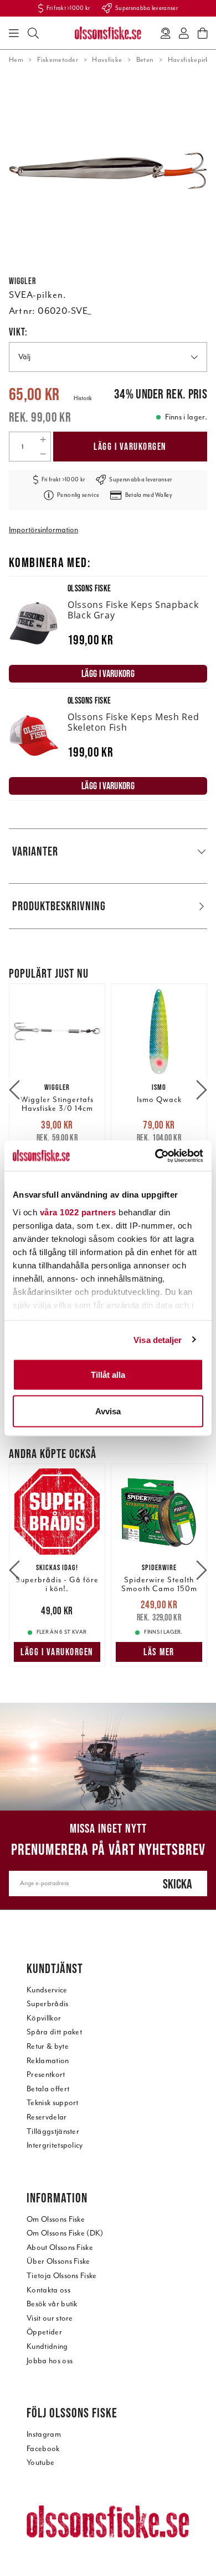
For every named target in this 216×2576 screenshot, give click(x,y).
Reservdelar (47, 2117)
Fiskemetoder (58, 60)
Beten (145, 60)
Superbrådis (48, 2004)
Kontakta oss (48, 2290)
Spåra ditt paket (54, 2032)
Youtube (40, 2462)
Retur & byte (48, 2046)
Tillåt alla (108, 1375)
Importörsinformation (43, 530)
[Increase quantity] (43, 439)
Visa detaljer (158, 1339)
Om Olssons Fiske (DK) (65, 2233)
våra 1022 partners (78, 1212)
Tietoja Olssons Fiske (62, 2276)
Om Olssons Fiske (56, 2219)
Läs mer (159, 1652)
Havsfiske (107, 60)
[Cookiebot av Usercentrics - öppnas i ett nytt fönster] (155, 1156)
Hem (16, 60)
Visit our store (50, 2318)
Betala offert (48, 2089)
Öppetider (44, 2332)
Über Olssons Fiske (58, 2261)
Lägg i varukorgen (130, 447)
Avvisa (108, 1411)
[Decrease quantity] (43, 454)
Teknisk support (53, 2103)
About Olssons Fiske (60, 2247)
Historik (83, 398)
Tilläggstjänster (53, 2131)
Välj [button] (24, 357)
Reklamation (48, 2061)
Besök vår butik (52, 2304)
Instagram (44, 2434)
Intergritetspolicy (55, 2145)
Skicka (178, 1884)
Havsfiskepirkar (192, 60)
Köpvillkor (44, 2018)
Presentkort (46, 2074)
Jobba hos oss (50, 2361)
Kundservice (47, 1990)
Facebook (43, 2449)
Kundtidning (47, 2346)
